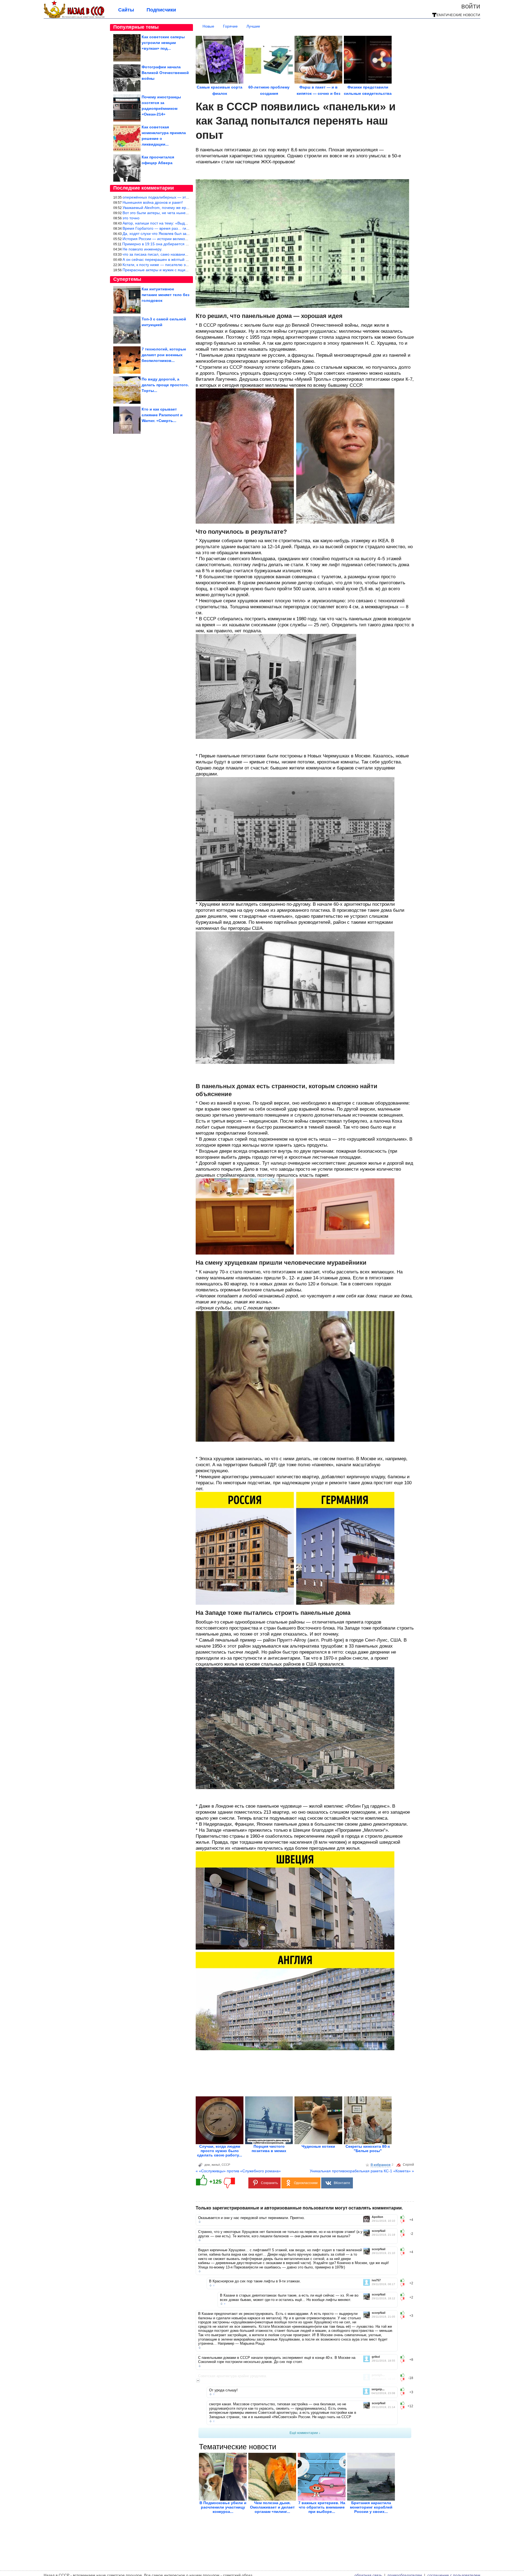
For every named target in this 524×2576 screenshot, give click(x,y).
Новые (208, 26)
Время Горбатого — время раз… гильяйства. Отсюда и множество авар (187, 228)
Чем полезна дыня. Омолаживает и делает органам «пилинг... (272, 2507)
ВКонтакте (342, 2183)
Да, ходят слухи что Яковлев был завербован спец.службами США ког (185, 234)
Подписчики (161, 10)
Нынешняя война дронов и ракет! (153, 202)
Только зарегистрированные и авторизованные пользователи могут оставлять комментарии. (299, 2208)
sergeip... (378, 2389)
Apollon (377, 2217)
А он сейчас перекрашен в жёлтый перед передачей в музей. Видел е (185, 259)
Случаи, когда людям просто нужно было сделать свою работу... (220, 2151)
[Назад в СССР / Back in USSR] (74, 17)
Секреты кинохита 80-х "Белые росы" (368, 2149)
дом (207, 2165)
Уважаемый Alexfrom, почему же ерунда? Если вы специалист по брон (186, 208)
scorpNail (379, 2231)
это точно (131, 218)
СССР (226, 2165)
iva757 (376, 2280)
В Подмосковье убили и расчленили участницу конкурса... (223, 2507)
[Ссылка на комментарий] (200, 2222)
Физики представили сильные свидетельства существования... (368, 93)
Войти (471, 6)
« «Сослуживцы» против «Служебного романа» (238, 2171)
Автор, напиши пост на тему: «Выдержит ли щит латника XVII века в (184, 223)
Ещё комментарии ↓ (305, 2433)
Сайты (126, 10)
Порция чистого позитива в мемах (269, 2149)
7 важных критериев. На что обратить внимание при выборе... (322, 2507)
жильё (216, 2165)
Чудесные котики (318, 2146)
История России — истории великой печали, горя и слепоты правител (185, 239)
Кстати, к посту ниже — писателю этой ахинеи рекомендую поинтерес (186, 265)
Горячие (230, 26)
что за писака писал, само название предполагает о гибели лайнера (184, 254)
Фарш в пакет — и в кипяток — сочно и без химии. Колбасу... (318, 93)
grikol (376, 2357)
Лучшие (253, 26)
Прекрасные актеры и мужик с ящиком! (158, 270)
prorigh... (378, 2375)
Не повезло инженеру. (142, 249)
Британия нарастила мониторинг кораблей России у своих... (371, 2507)
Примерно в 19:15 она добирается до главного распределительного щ (186, 244)
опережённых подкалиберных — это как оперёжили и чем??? (178, 197)
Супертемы (127, 279)
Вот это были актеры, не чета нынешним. (160, 213)
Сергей (408, 2165)
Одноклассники (306, 2183)
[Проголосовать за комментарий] (404, 2221)
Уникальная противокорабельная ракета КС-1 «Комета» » (362, 2171)
